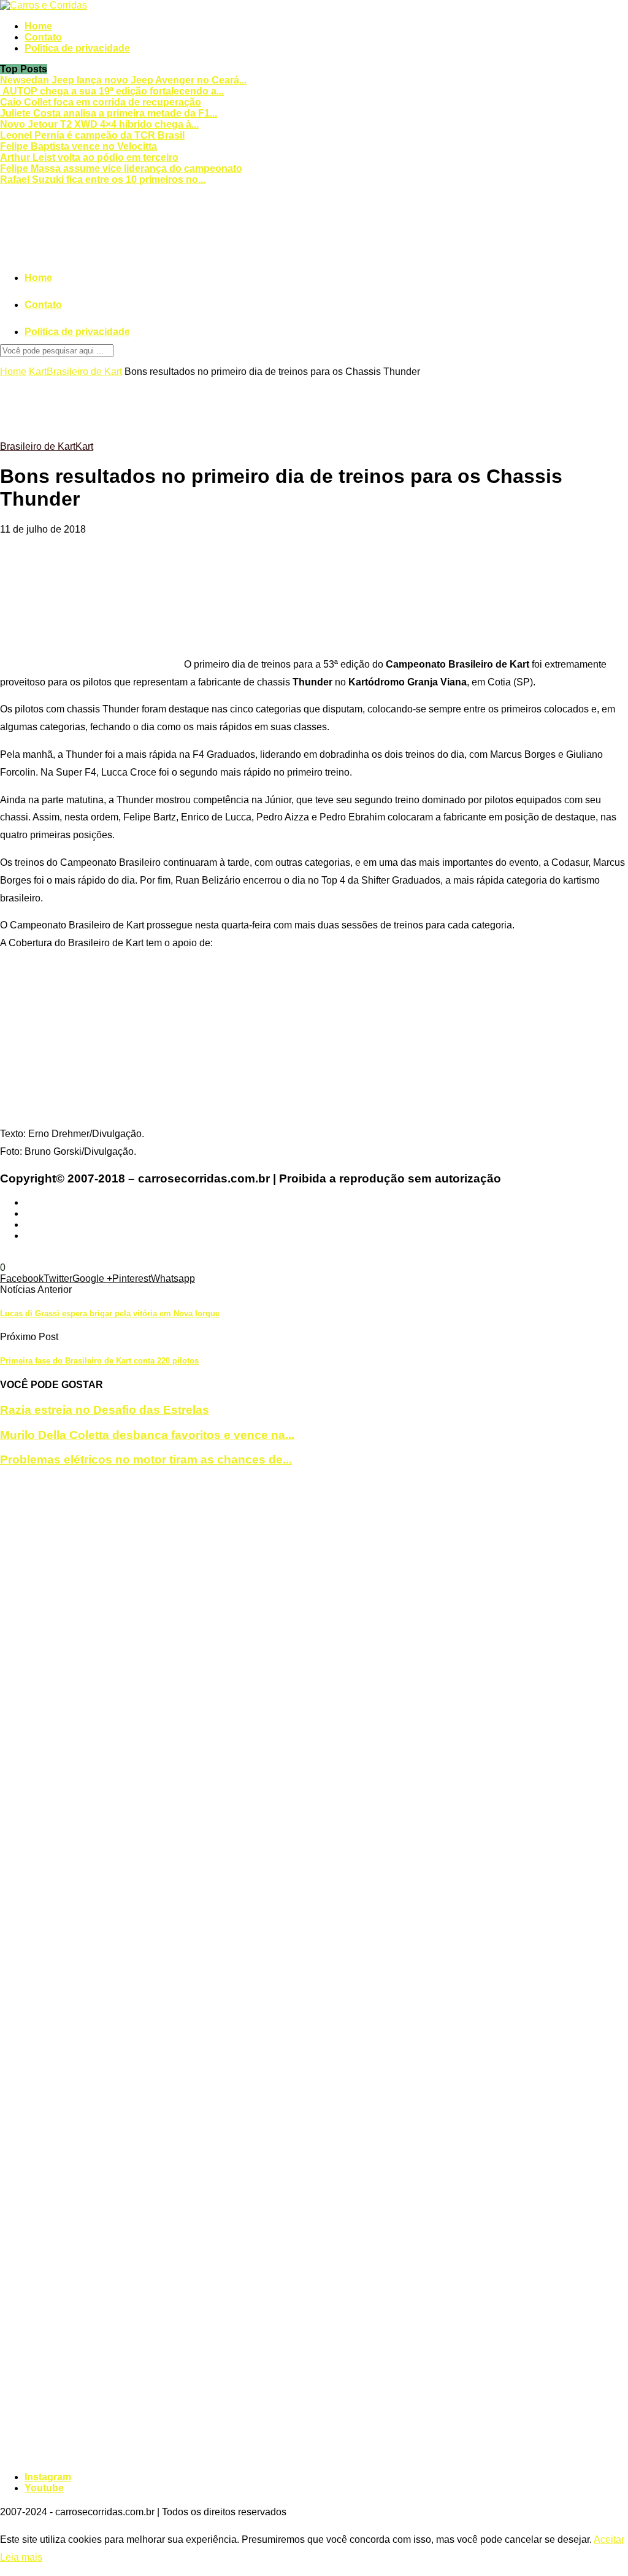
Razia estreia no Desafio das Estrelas (105, 1410)
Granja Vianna (241, 1256)
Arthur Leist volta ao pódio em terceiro (89, 157)
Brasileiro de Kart (84, 372)
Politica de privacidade (77, 48)
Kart (38, 372)
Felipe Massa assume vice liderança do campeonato (121, 168)
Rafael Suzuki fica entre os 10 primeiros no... (103, 179)
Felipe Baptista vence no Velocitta (78, 146)
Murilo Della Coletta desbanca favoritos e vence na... (147, 1435)
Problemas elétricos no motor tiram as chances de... (146, 1460)
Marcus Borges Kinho (513, 1256)
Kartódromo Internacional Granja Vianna (378, 1256)
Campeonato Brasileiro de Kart (143, 1256)
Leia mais (21, 2557)
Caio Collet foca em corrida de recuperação (101, 102)
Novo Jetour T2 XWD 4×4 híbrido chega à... (99, 124)
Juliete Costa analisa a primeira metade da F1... (109, 113)
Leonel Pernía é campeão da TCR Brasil (92, 135)
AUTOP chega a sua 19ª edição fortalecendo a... (112, 91)
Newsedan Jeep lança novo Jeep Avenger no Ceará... (123, 80)
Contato (43, 37)
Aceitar (609, 2539)
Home (38, 26)
